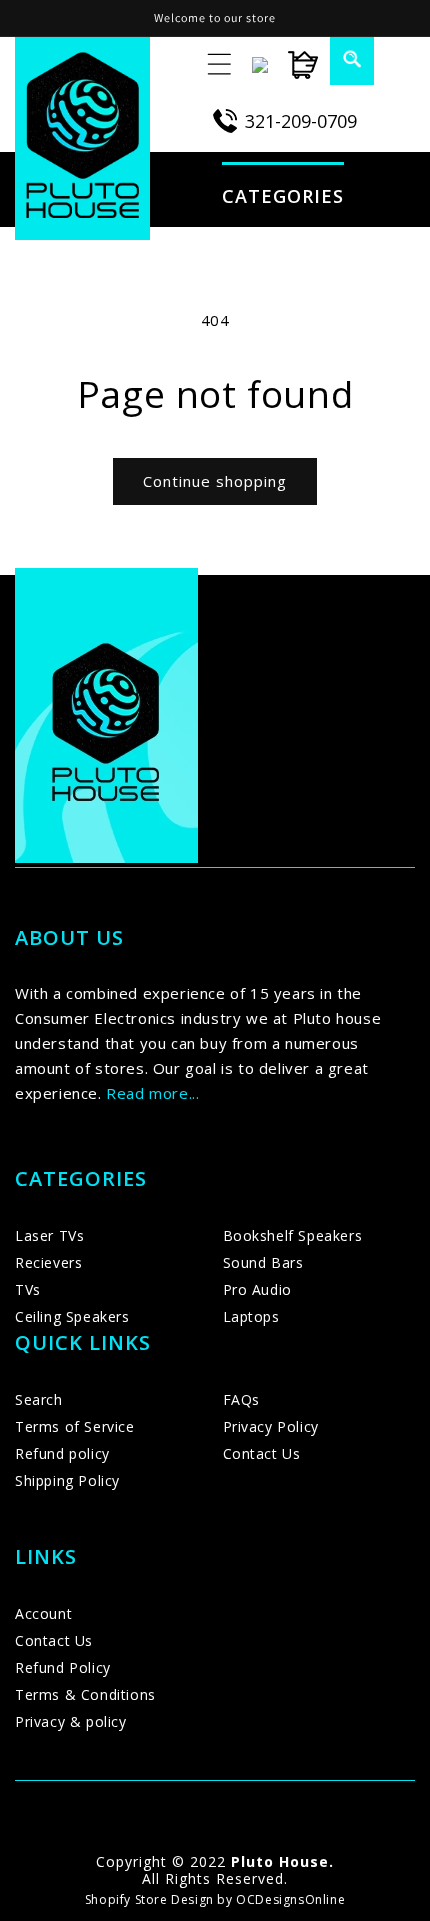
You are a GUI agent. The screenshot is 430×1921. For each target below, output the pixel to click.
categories (283, 196)
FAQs (241, 1399)
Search (39, 1399)
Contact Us (262, 1453)
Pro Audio (257, 1289)
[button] (340, 59)
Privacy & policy (71, 1721)
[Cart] (293, 65)
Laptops (251, 1316)
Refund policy (62, 1453)
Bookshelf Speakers (293, 1235)
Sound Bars (263, 1262)
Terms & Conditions (85, 1694)
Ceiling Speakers (72, 1316)
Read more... (152, 1093)
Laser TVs (49, 1235)
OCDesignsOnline (290, 1899)
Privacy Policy (271, 1426)
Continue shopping (215, 481)
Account (43, 1613)
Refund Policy (63, 1667)
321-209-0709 (301, 121)
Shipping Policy (67, 1480)
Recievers (48, 1262)
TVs (28, 1289)
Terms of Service (75, 1426)
